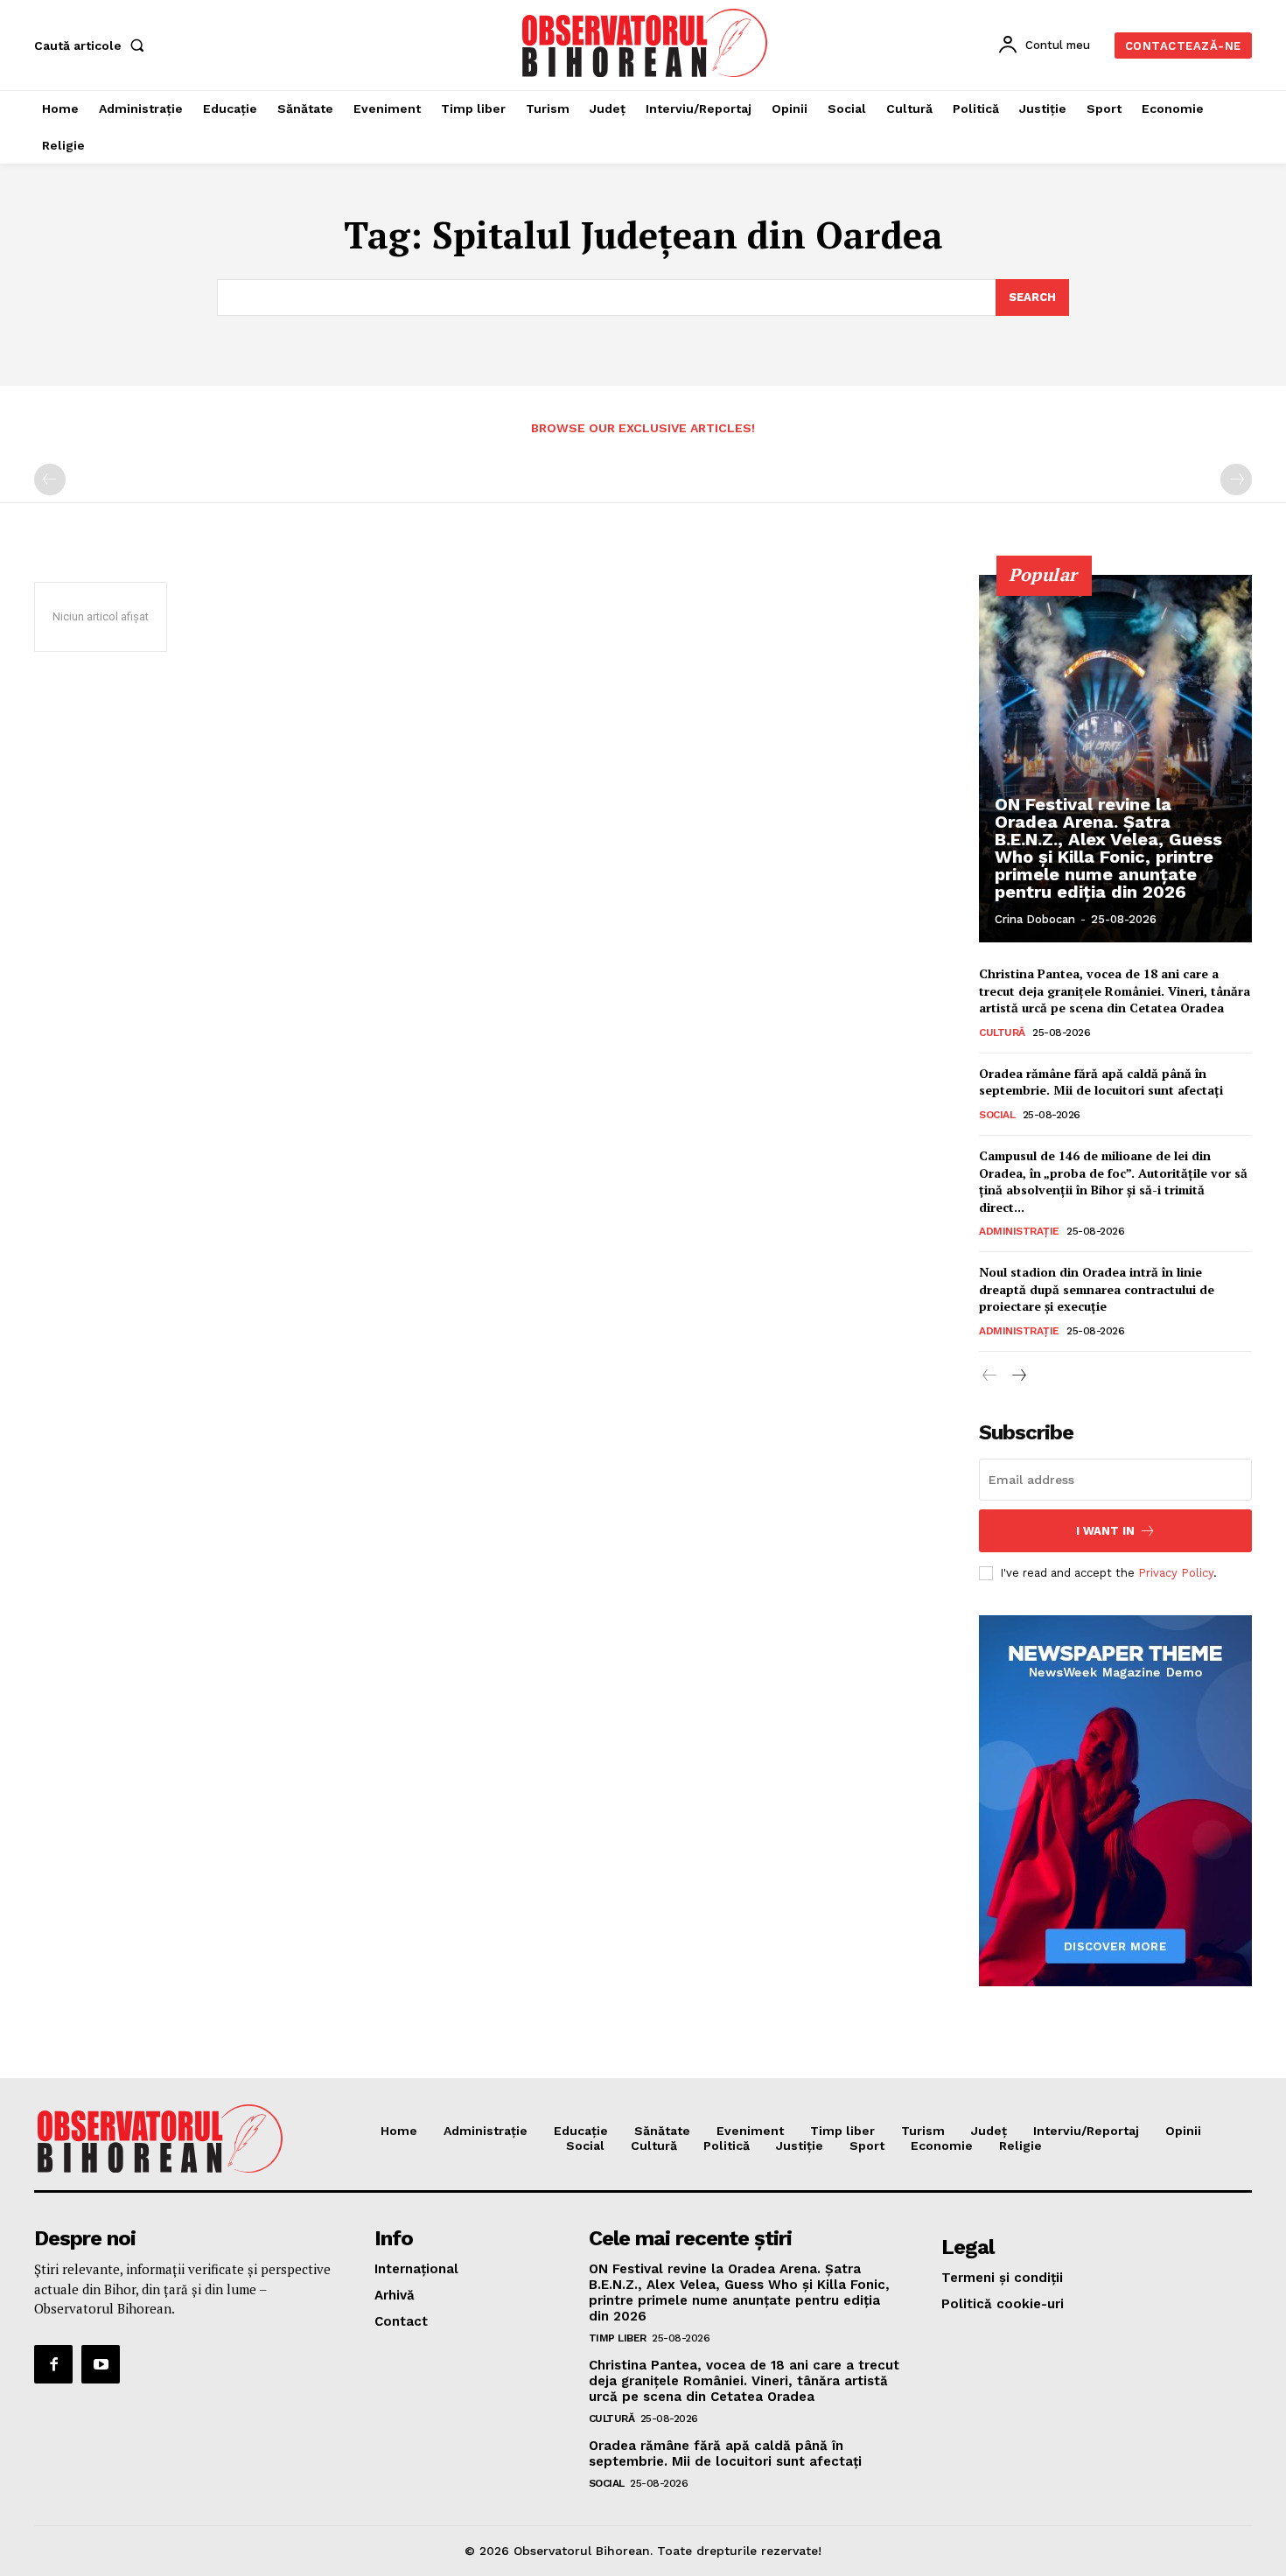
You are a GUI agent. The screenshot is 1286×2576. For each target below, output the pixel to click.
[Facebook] (53, 2364)
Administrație (1019, 1231)
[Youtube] (101, 2364)
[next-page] (1018, 1376)
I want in (1105, 1531)
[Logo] (646, 43)
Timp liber (618, 2338)
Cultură (1002, 1032)
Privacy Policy (1176, 1573)
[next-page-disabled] (1236, 479)
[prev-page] (50, 479)
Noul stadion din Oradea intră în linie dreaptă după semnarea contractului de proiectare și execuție (1097, 1289)
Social (997, 1115)
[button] (93, 45)
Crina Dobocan (1035, 919)
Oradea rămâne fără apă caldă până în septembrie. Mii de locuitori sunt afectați (1101, 1082)
